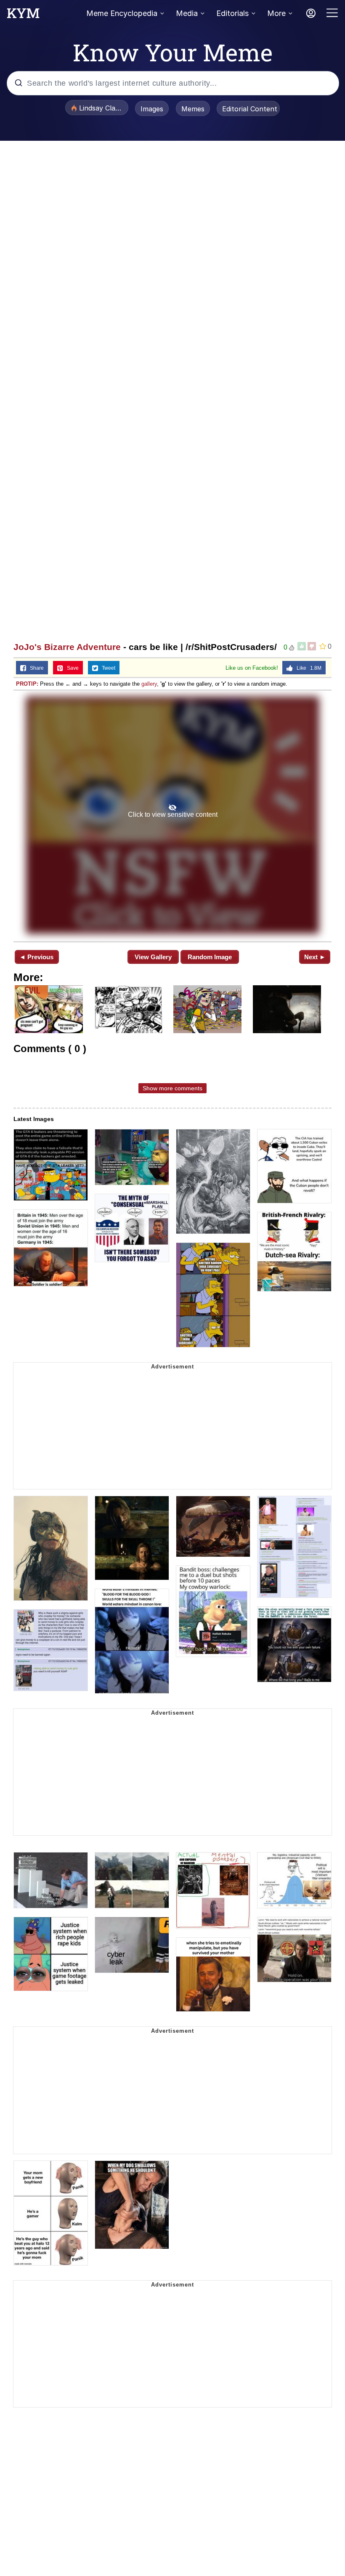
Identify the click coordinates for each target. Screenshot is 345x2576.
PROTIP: (27, 684)
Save (71, 668)
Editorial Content (250, 109)
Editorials (232, 13)
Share (35, 668)
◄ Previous (36, 957)
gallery (149, 684)
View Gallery (153, 957)
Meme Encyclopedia (122, 13)
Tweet (107, 668)
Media (187, 13)
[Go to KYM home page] (23, 16)
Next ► (315, 957)
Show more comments (172, 1088)
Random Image (210, 957)
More (276, 13)
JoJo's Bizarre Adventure (67, 647)
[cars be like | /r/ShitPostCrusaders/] (172, 815)
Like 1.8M (307, 668)
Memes (193, 109)
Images (152, 109)
